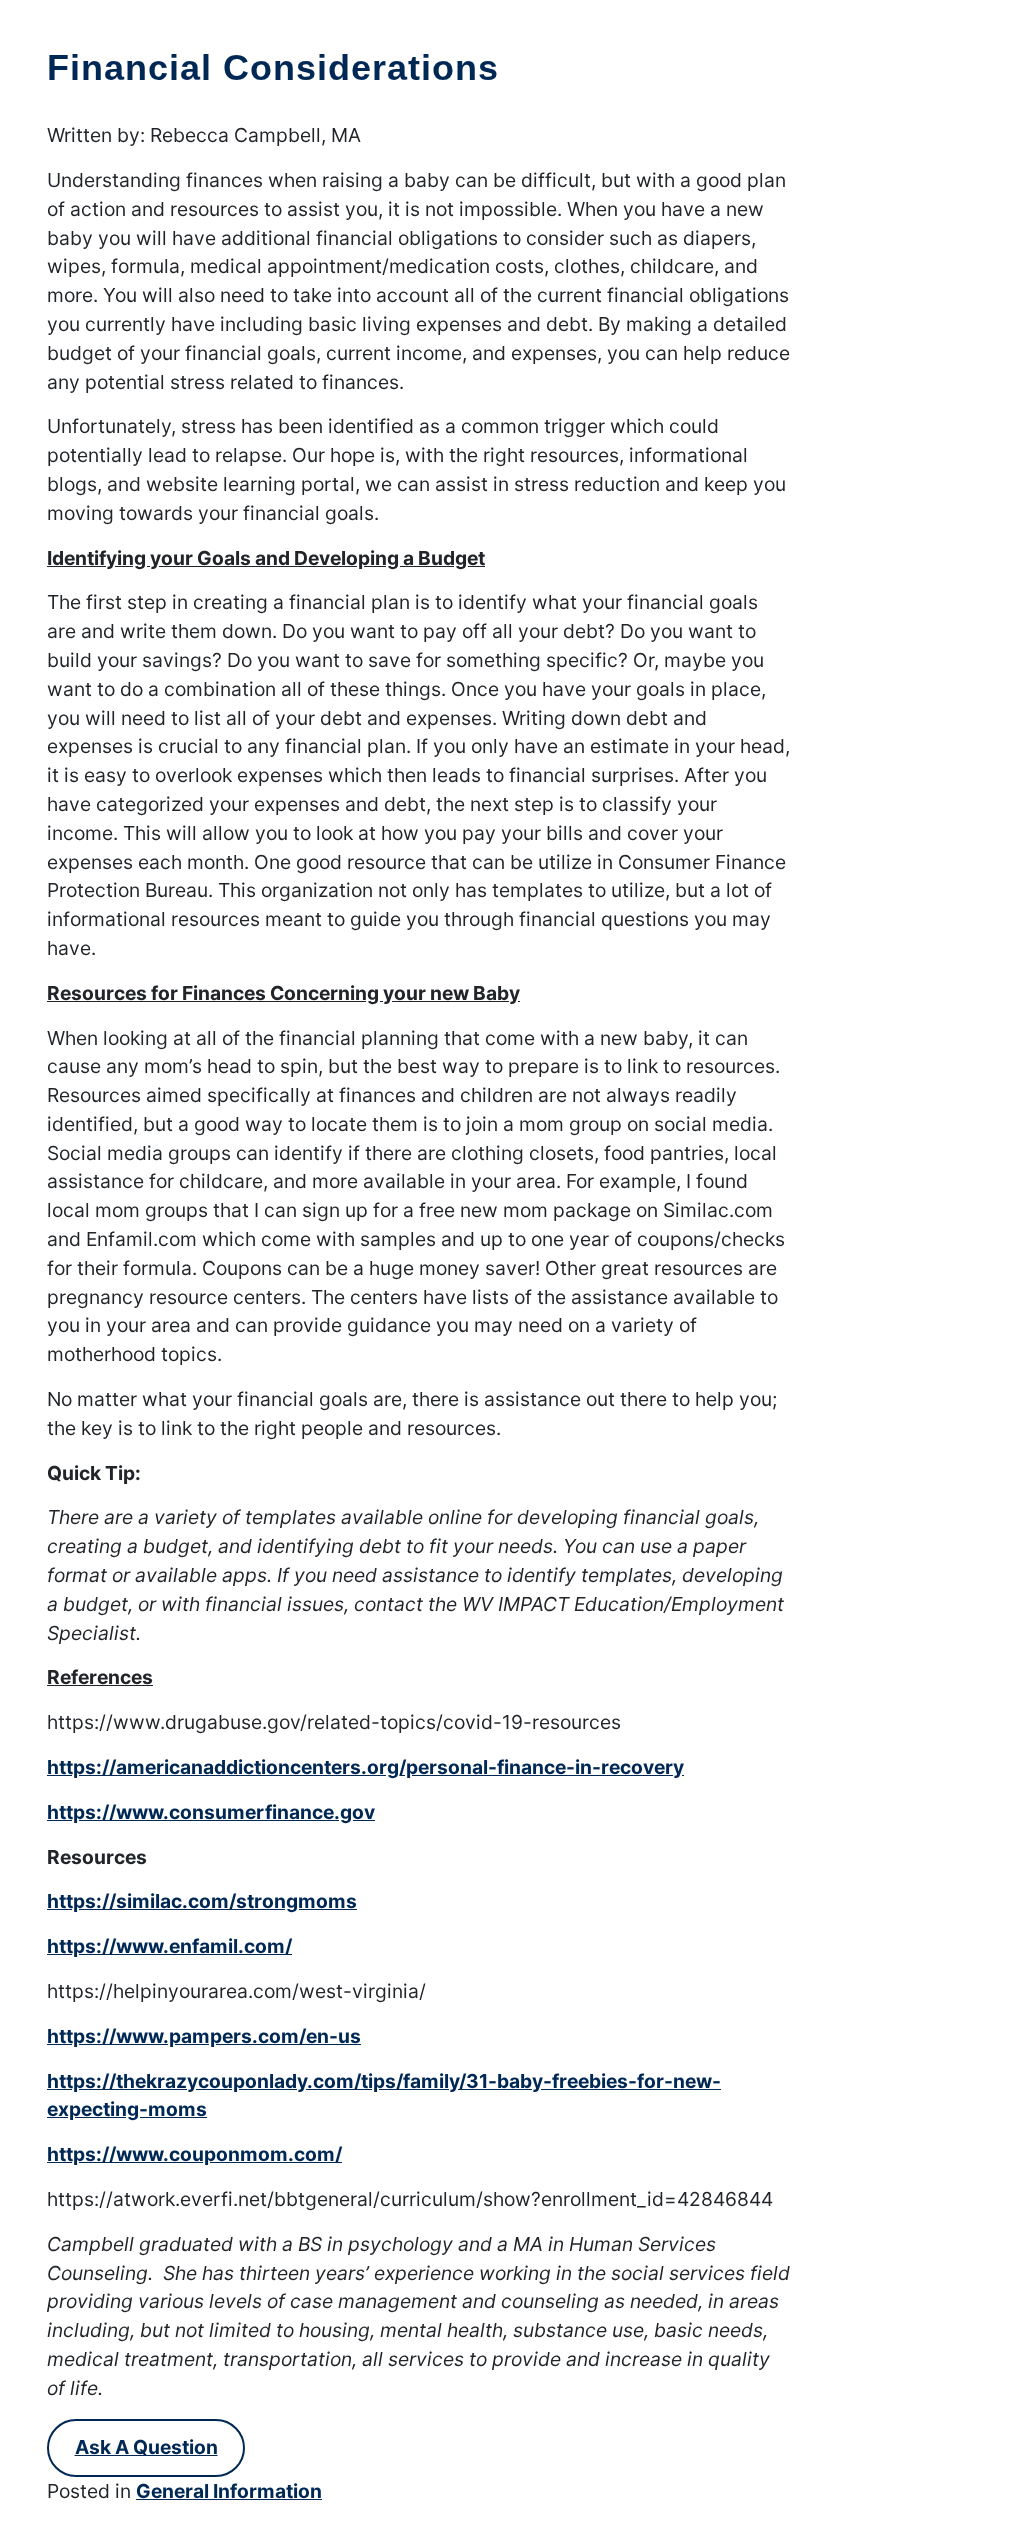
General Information (229, 2491)
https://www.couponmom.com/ (194, 2154)
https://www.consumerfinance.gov (211, 1812)
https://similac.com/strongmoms (202, 1901)
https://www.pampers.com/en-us (204, 2036)
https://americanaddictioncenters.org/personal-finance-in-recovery (365, 1767)
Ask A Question (146, 2447)
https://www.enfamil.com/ (169, 1946)
